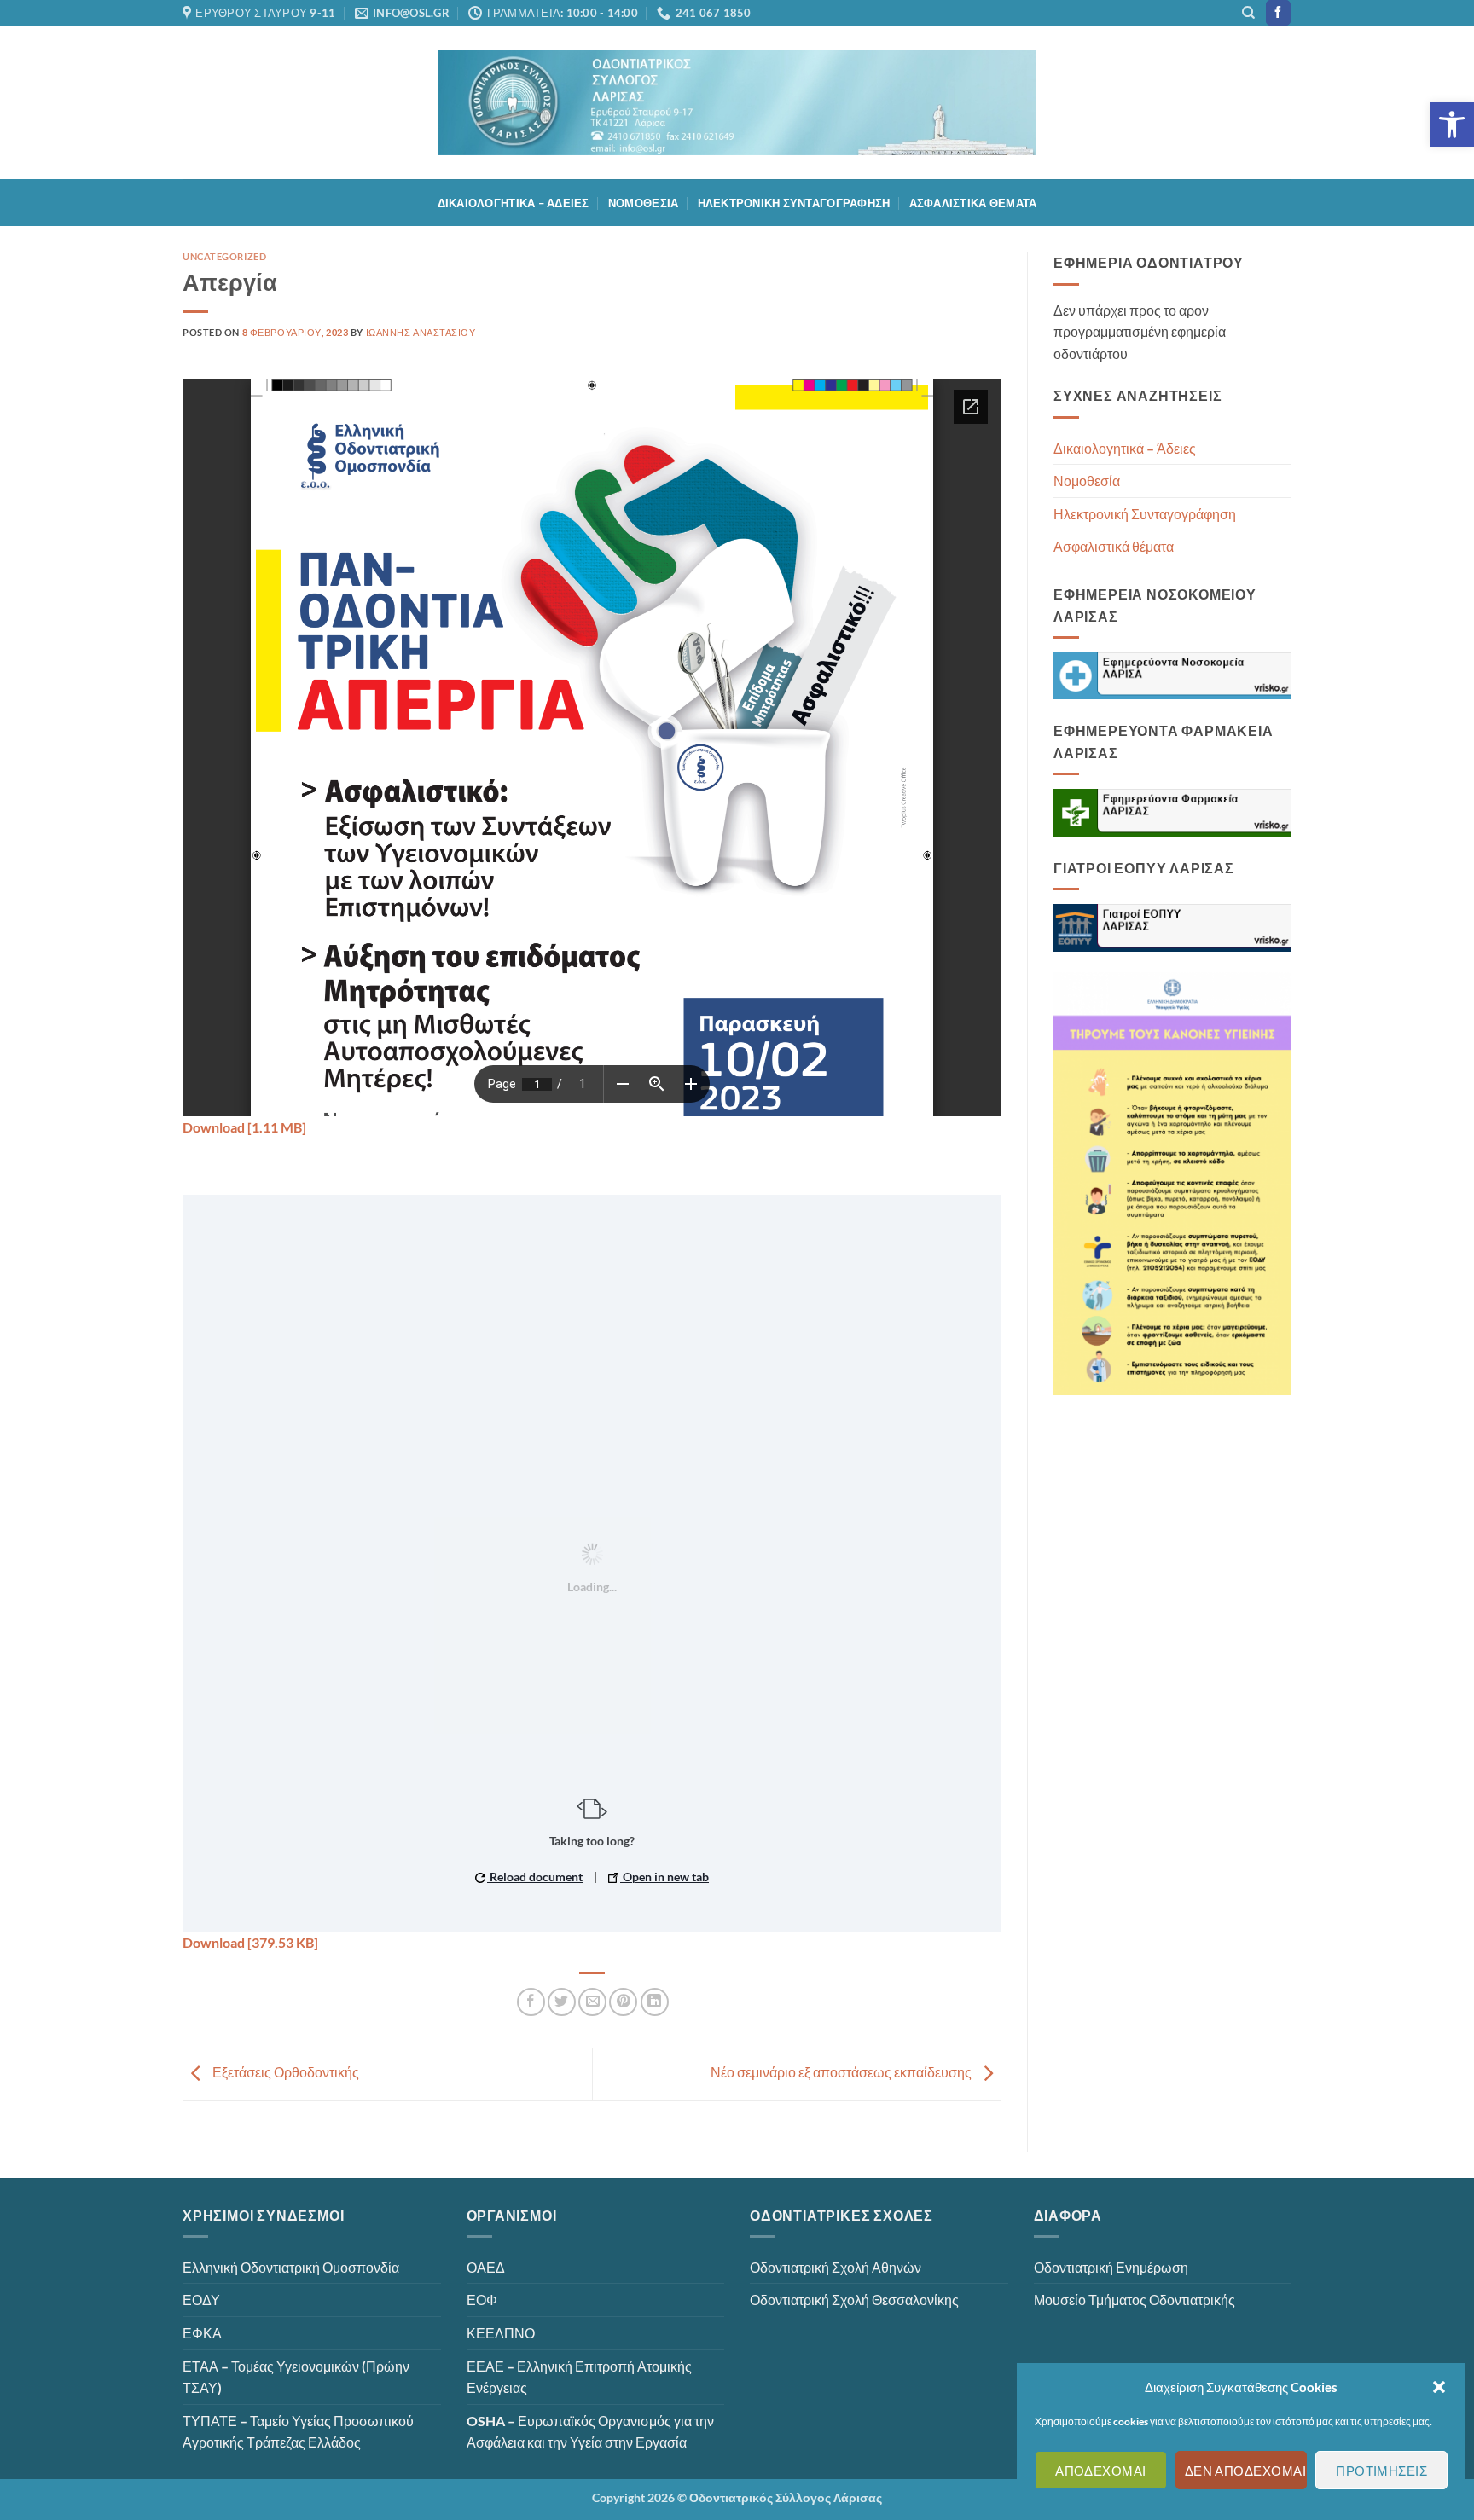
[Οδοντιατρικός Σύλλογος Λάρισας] (737, 103)
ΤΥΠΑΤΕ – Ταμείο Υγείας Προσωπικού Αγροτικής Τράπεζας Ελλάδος (298, 2432)
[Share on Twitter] (562, 2002)
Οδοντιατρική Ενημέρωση (1111, 2267)
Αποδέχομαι (1101, 2471)
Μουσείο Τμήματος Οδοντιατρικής (1135, 2300)
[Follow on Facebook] (1278, 13)
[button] (1452, 125)
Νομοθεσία (643, 203)
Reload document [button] (535, 1877)
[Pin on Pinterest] (623, 2002)
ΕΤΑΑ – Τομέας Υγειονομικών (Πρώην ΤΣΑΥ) (296, 2377)
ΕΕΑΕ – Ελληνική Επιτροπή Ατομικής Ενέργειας (579, 2377)
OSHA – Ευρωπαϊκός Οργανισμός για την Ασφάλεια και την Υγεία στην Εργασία (590, 2432)
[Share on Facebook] (531, 2002)
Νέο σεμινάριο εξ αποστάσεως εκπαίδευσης (842, 2072)
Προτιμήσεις (1381, 2471)
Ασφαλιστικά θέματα (973, 203)
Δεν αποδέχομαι (1245, 2471)
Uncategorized (224, 256)
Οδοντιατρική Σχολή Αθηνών (836, 2267)
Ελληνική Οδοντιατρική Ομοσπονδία (291, 2267)
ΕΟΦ (482, 2300)
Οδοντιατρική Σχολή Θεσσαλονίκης (854, 2300)
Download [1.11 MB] (244, 1127)
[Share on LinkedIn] (655, 2002)
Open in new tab (664, 1877)
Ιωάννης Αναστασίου (421, 332)
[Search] (1248, 13)
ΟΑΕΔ (486, 2267)
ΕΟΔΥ (201, 2300)
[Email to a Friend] (592, 2002)
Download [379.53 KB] (250, 1942)
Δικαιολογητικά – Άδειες (514, 203)
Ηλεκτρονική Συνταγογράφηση (794, 203)
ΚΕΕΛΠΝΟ (501, 2333)
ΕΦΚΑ (202, 2333)
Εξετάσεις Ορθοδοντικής (284, 2072)
